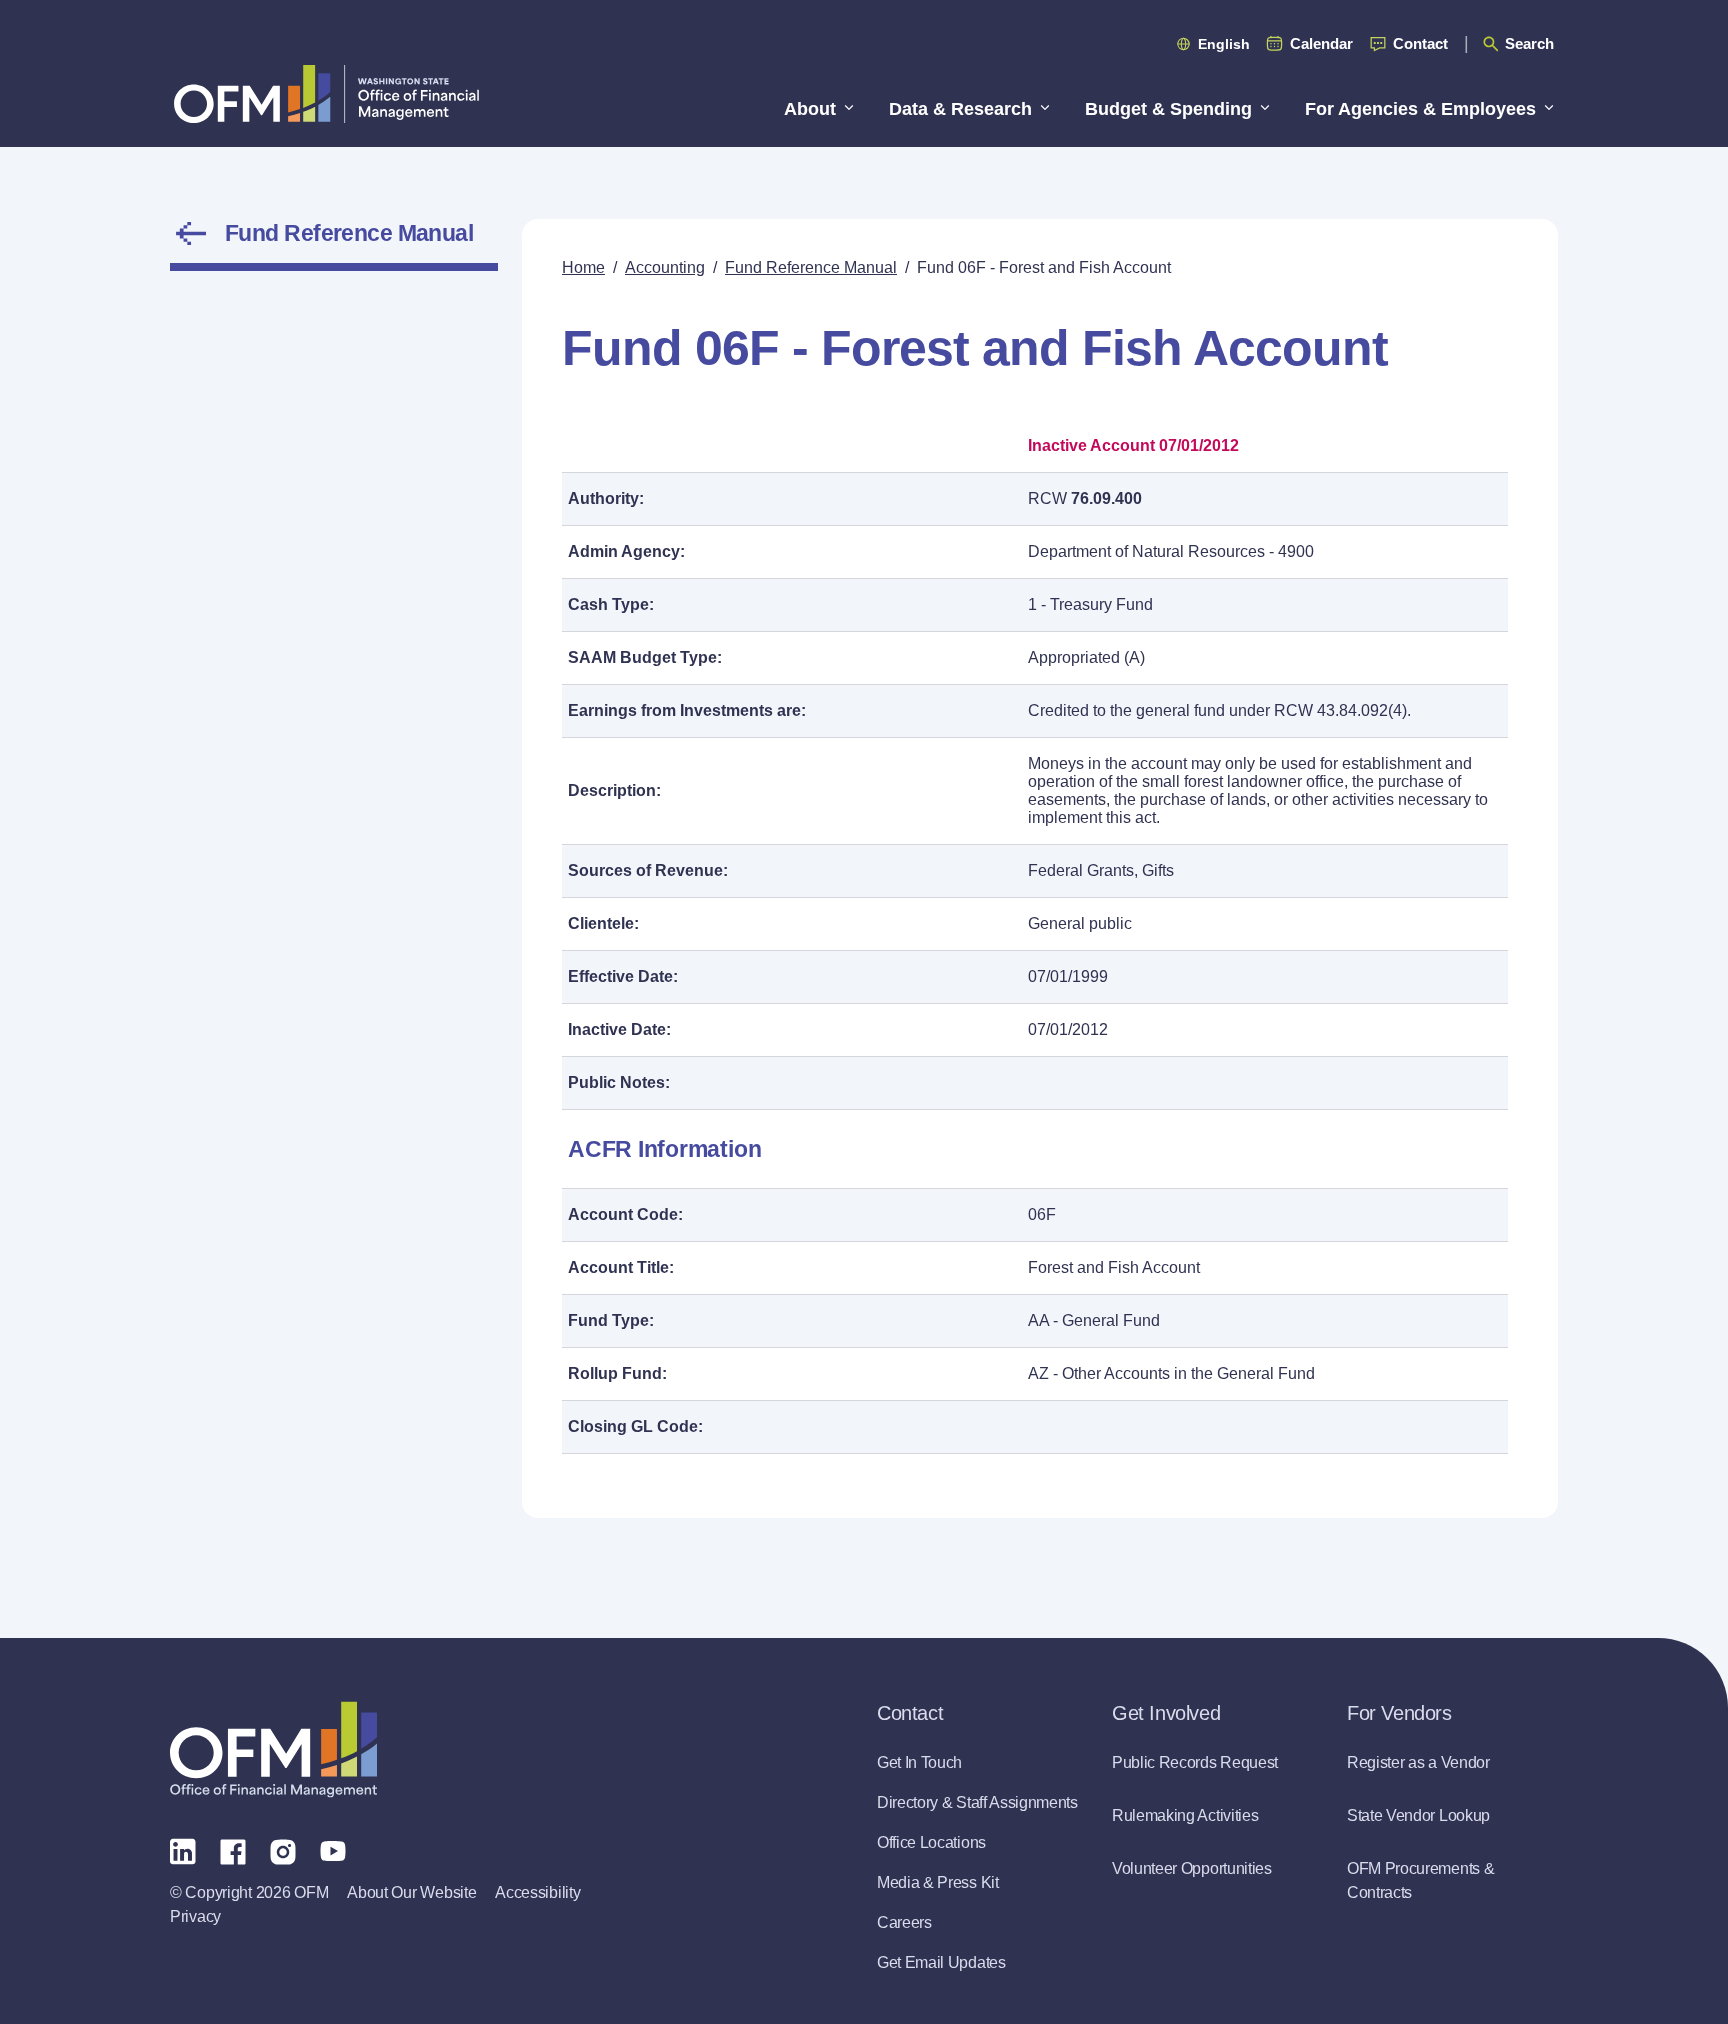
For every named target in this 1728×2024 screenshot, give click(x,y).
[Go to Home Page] (326, 93)
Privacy (195, 1916)
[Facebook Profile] (233, 1850)
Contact (1420, 43)
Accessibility (537, 1892)
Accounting (665, 267)
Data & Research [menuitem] (960, 109)
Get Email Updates (941, 1962)
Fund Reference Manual (349, 233)
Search (1529, 43)
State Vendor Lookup (1418, 1815)
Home (583, 267)
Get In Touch (919, 1762)
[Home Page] (273, 1749)
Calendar (1321, 43)
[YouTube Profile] (333, 1850)
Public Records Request (1195, 1762)
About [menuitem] (810, 109)
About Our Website (411, 1892)
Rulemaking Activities (1185, 1815)
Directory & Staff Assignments (977, 1802)
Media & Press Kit (938, 1882)
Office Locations (931, 1842)
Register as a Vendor (1418, 1762)
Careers (904, 1922)
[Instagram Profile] (283, 1850)
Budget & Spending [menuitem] (1168, 109)
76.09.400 (1106, 498)
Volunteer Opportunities (1192, 1868)
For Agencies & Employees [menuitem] (1420, 109)
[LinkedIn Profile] (183, 1850)
